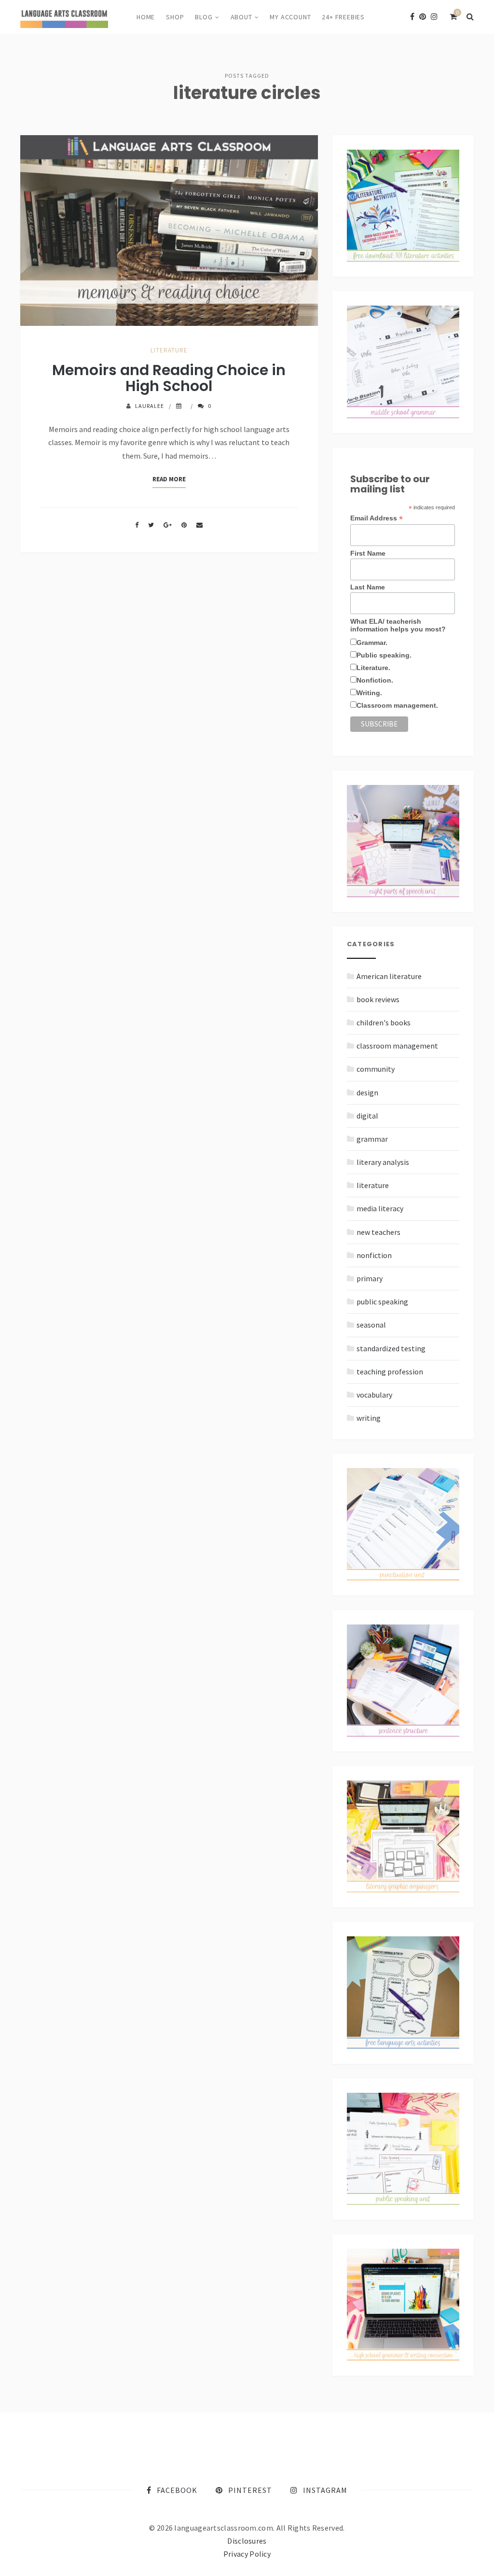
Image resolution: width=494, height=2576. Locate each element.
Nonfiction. (375, 680)
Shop (175, 17)
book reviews (378, 999)
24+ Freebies (343, 17)
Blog (204, 17)
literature (169, 350)
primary (370, 1278)
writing (369, 1418)
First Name (368, 553)
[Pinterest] (423, 17)
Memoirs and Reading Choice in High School (169, 378)
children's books (384, 1022)
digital (367, 1116)
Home (146, 17)
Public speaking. (384, 655)
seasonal (371, 1325)
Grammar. (372, 643)
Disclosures (247, 2541)
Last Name (368, 587)
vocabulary (374, 1395)
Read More (169, 479)
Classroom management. (397, 705)
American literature (389, 976)
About (241, 17)
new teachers (378, 1232)
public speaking (382, 1302)
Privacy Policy (247, 2554)
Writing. (369, 693)
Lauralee (150, 406)
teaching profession (390, 1372)
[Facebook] (412, 17)
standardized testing (391, 1348)
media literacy (380, 1208)
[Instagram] (434, 17)
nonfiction (374, 1255)
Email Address (377, 518)
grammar (372, 1139)
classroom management (397, 1046)
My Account (290, 17)
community (376, 1069)
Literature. (373, 668)
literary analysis (383, 1162)
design (367, 1092)
